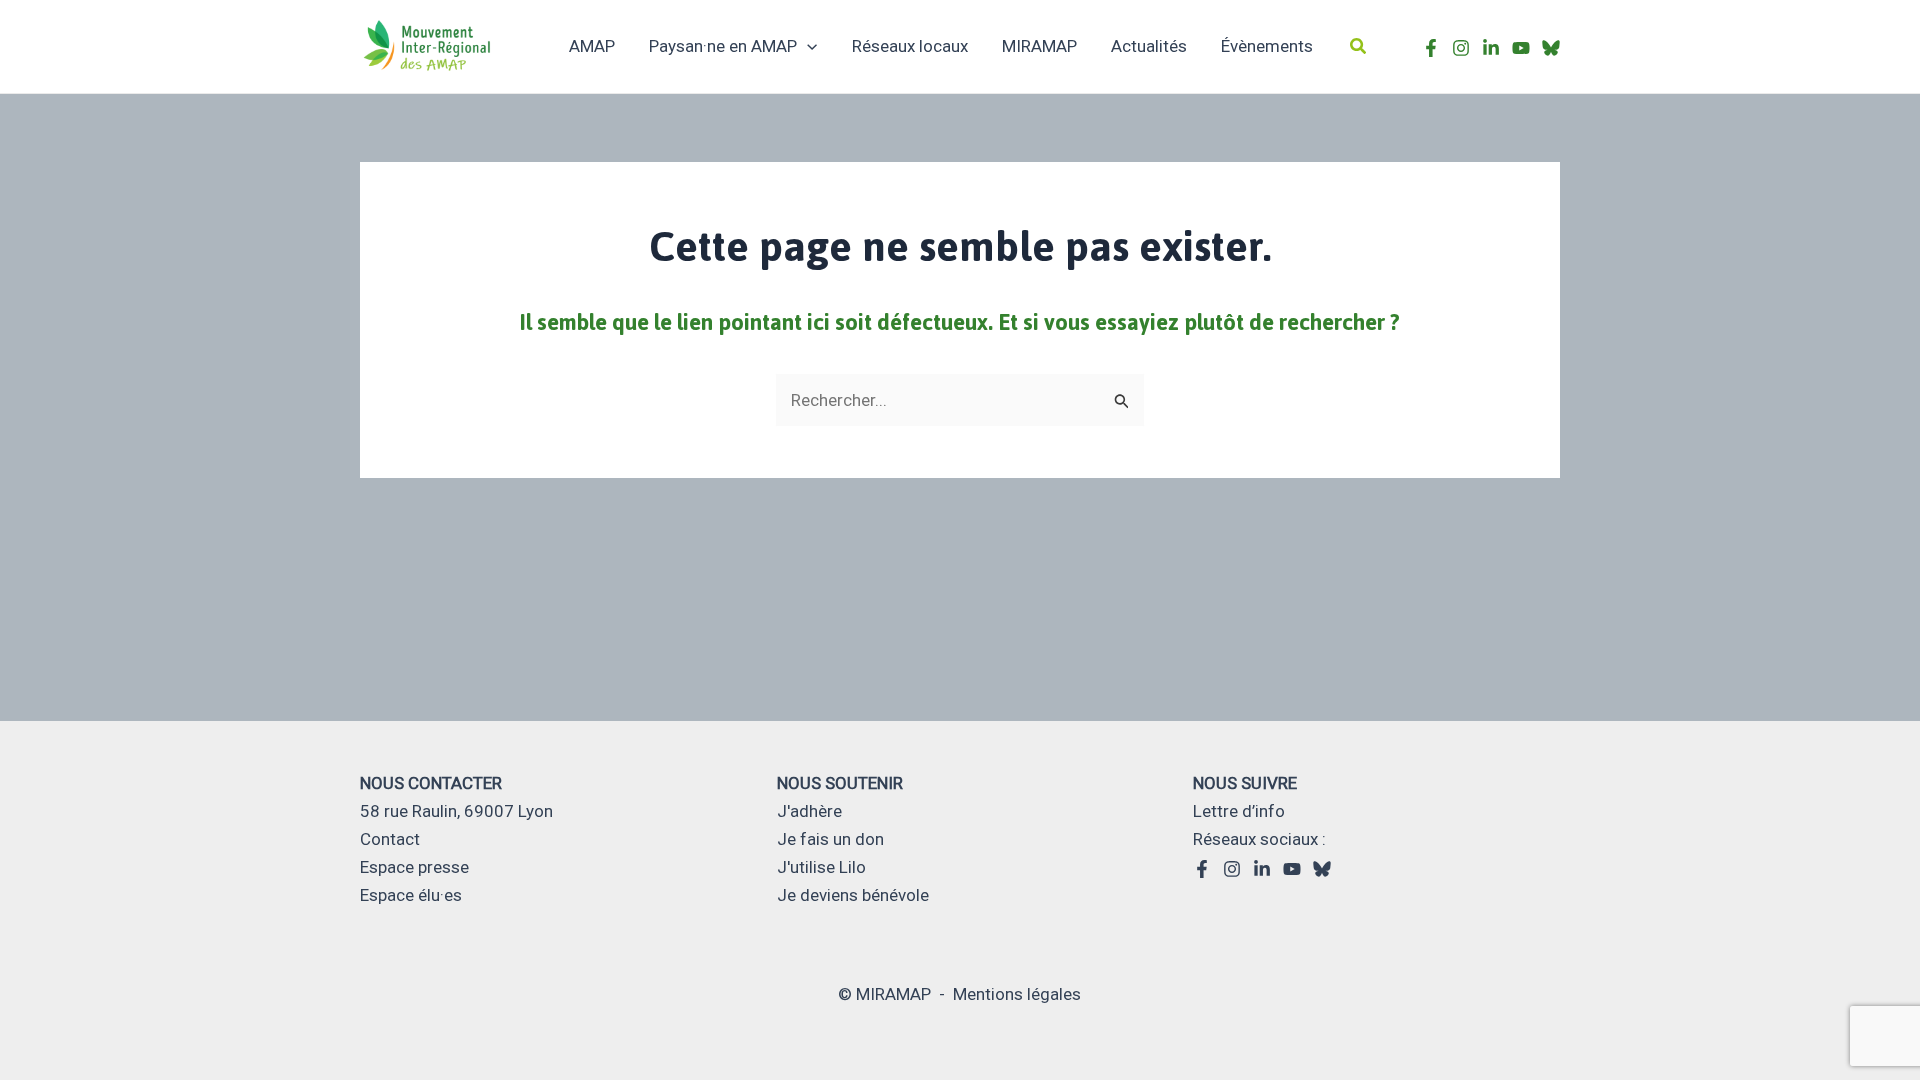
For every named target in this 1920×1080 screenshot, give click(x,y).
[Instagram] (1461, 48)
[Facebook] (1431, 48)
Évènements (1267, 46)
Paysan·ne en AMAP (723, 46)
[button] (1359, 46)
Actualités (1149, 46)
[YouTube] (1292, 869)
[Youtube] (1521, 48)
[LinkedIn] (1491, 48)
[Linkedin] (1262, 869)
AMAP (592, 46)
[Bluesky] (1551, 48)
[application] (807, 46)
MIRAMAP (1039, 46)
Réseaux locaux (910, 46)
